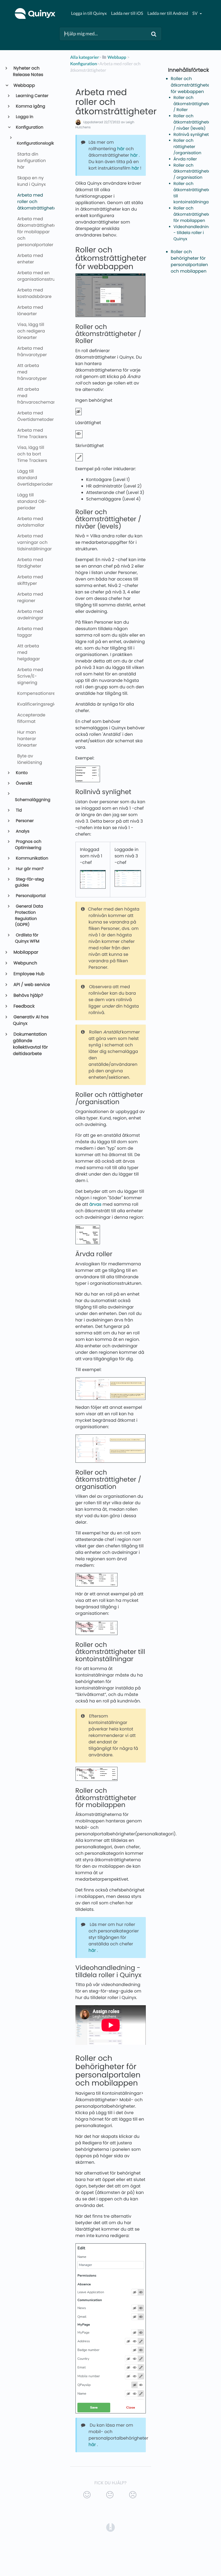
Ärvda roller (185, 159)
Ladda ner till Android (168, 13)
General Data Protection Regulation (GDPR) (29, 916)
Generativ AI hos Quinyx (31, 1020)
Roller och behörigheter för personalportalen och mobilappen (189, 261)
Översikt (24, 783)
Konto (21, 773)
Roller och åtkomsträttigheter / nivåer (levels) (193, 122)
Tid (18, 810)
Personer (25, 821)
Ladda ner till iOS (127, 13)
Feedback (24, 1006)
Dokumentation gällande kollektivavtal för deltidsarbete (30, 1044)
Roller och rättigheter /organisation (188, 147)
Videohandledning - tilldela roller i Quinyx (192, 233)
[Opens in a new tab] (110, 2527)
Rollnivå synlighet (191, 135)
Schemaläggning (33, 800)
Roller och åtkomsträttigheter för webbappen (191, 85)
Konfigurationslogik (33, 143)
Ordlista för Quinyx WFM (27, 938)
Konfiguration (29, 127)
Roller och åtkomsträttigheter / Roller (193, 104)
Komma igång (30, 106)
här (121, 149)
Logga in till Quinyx (89, 13)
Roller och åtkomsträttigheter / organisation (193, 172)
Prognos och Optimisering (28, 845)
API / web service (31, 985)
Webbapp (24, 85)
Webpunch (25, 963)
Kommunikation (32, 858)
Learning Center (32, 96)
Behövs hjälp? (28, 995)
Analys (22, 831)
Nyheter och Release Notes (28, 71)
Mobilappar (26, 952)
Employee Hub (29, 974)
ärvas (95, 1204)
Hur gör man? (29, 869)
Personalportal (30, 896)
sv (195, 13)
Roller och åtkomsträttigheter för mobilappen (193, 214)
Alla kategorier (84, 57)
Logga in (24, 117)
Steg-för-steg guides (30, 882)
